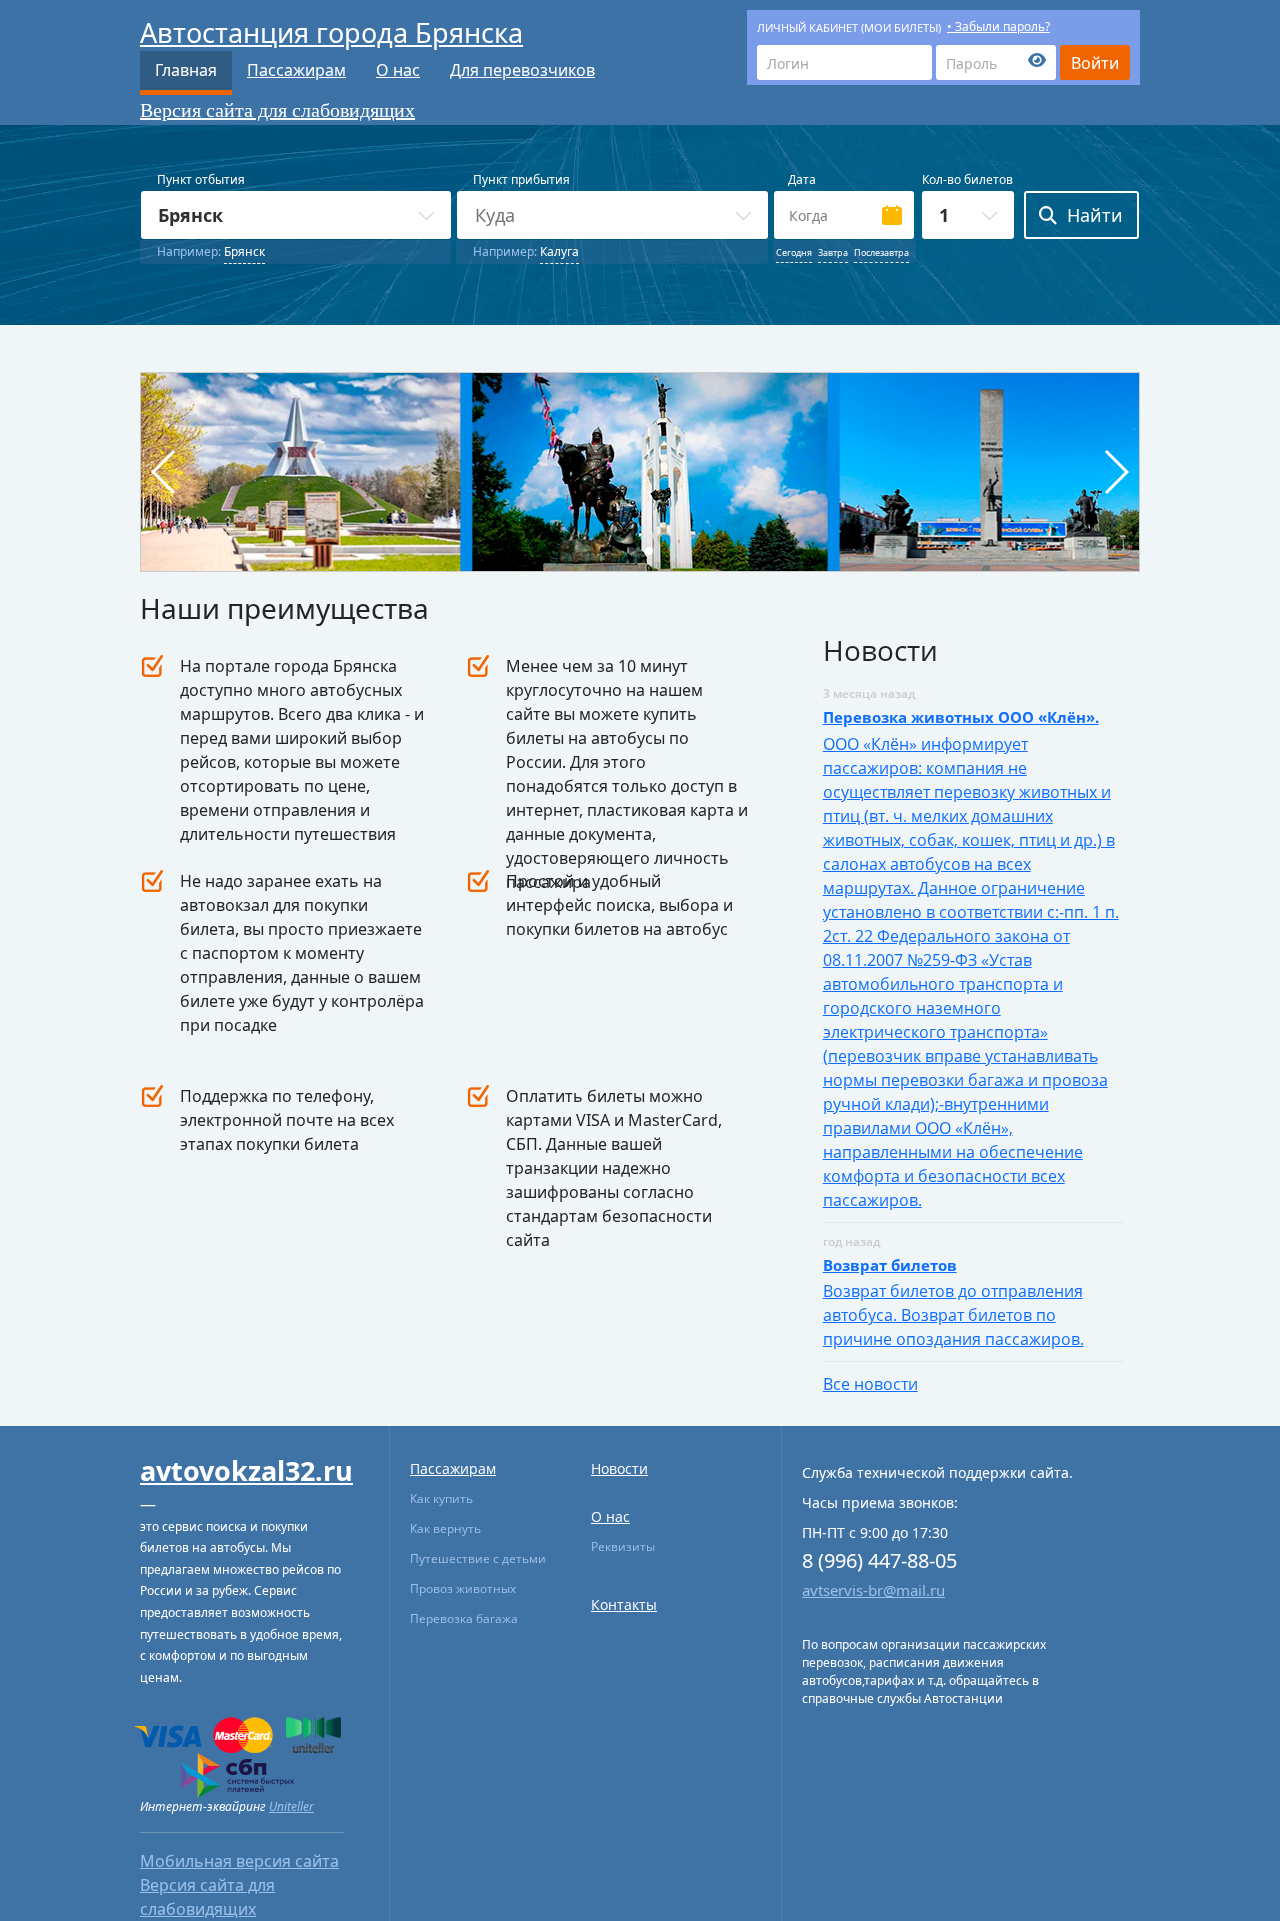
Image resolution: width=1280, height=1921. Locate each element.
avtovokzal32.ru (246, 1470)
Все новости (870, 1384)
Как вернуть (445, 1528)
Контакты (624, 1604)
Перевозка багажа (464, 1618)
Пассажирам (296, 70)
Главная (186, 70)
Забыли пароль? (1002, 26)
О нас (398, 70)
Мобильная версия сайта (239, 1861)
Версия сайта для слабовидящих (277, 110)
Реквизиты (623, 1546)
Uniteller (291, 1806)
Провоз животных (463, 1588)
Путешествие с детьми (478, 1558)
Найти (1095, 215)
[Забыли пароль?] (996, 62)
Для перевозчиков (522, 70)
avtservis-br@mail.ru (873, 1590)
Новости (619, 1468)
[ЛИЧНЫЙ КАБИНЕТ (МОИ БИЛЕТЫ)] (844, 62)
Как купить (441, 1498)
